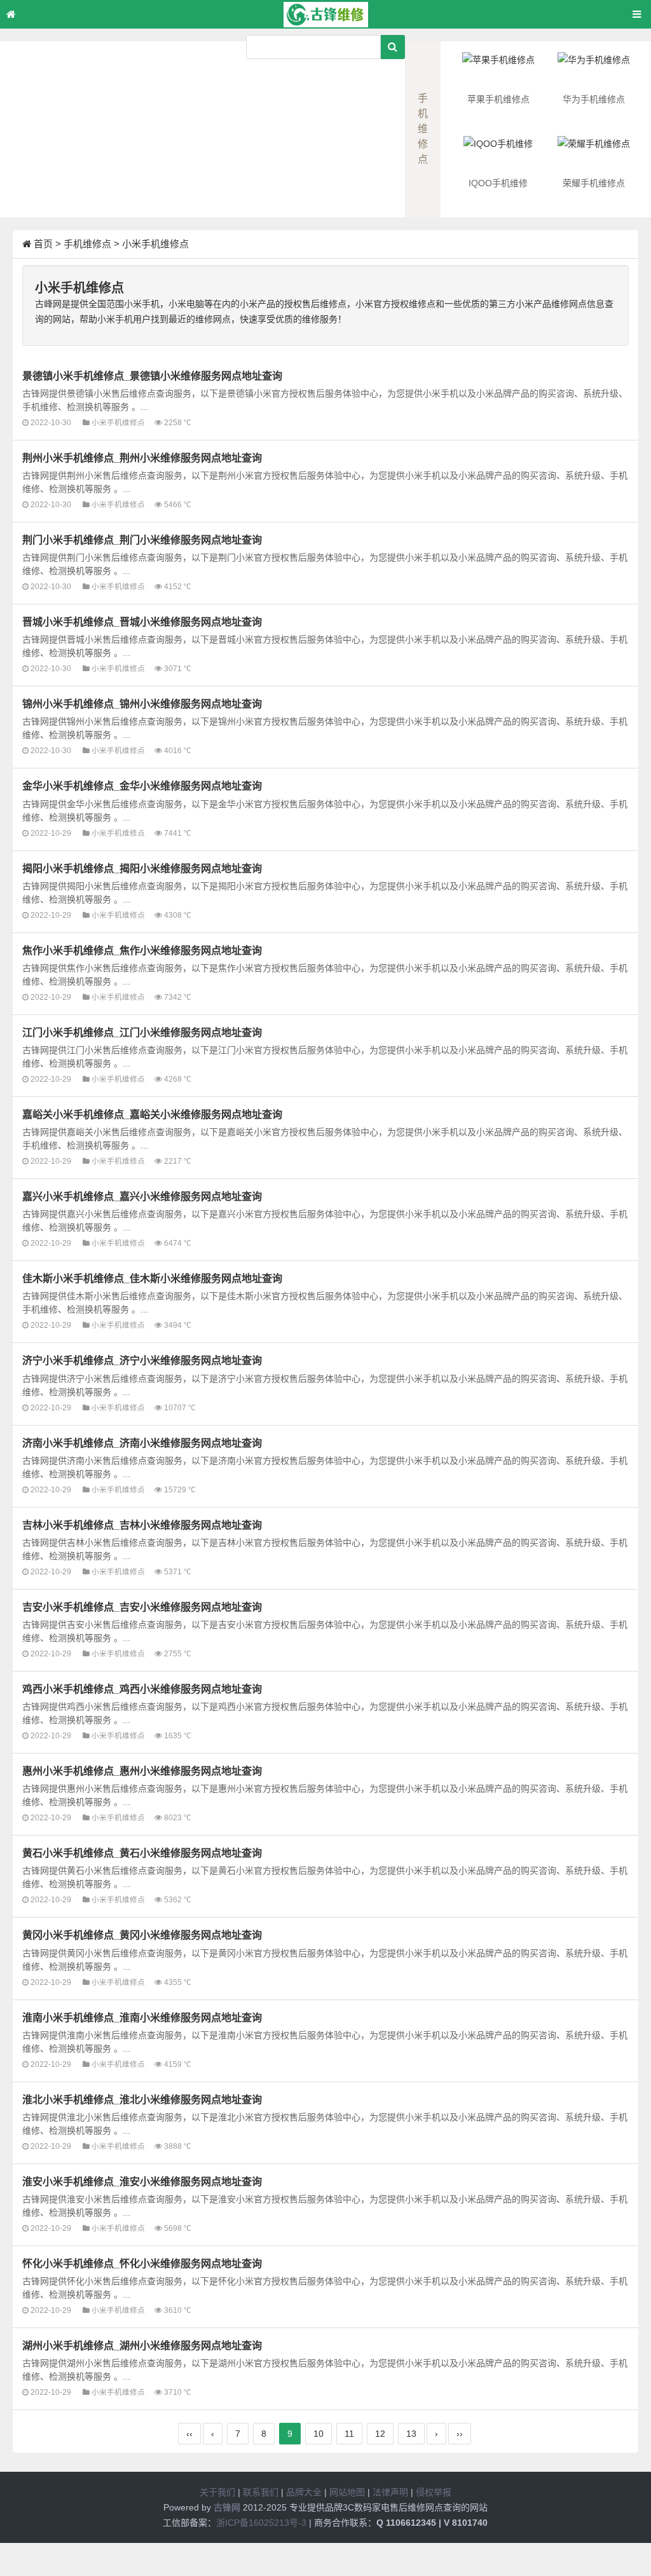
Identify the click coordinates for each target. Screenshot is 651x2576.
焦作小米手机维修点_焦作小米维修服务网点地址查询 (142, 950)
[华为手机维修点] (594, 71)
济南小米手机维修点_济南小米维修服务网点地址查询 (142, 1443)
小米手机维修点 (155, 244)
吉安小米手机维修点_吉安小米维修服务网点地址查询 (142, 1607)
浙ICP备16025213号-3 (261, 2523)
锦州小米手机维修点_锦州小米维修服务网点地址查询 (142, 704)
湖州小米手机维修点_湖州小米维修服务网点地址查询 (142, 2345)
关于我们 (217, 2492)
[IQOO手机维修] (498, 155)
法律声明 (390, 2492)
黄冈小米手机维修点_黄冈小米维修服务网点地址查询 (142, 1935)
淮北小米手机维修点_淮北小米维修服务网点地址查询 (142, 2099)
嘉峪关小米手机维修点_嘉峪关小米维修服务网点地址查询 (152, 1114)
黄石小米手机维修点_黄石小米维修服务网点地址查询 (142, 1853)
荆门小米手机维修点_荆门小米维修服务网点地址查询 (142, 540)
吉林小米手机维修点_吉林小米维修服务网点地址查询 (142, 1525)
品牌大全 (304, 2492)
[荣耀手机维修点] (594, 155)
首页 (43, 244)
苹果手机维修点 (498, 99)
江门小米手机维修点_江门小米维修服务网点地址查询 (142, 1032)
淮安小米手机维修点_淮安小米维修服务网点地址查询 (142, 2181)
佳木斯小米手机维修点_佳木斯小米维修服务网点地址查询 (152, 1278)
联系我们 (261, 2492)
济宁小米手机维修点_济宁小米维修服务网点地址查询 (142, 1360)
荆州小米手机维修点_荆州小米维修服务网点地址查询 (142, 458)
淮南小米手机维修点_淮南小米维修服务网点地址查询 (142, 2017)
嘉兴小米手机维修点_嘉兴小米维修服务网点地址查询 (142, 1196)
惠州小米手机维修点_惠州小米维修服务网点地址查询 (142, 1771)
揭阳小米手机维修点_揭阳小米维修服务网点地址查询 (142, 868)
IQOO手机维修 (498, 183)
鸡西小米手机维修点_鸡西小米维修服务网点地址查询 (142, 1689)
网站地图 (347, 2492)
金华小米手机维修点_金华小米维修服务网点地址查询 (142, 786)
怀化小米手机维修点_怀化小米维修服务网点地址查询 (142, 2263)
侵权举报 (434, 2492)
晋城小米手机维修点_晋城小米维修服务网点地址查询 (142, 622)
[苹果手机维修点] (498, 71)
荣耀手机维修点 (594, 183)
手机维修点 (87, 244)
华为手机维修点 (594, 99)
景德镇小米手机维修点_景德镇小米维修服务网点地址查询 (152, 376)
